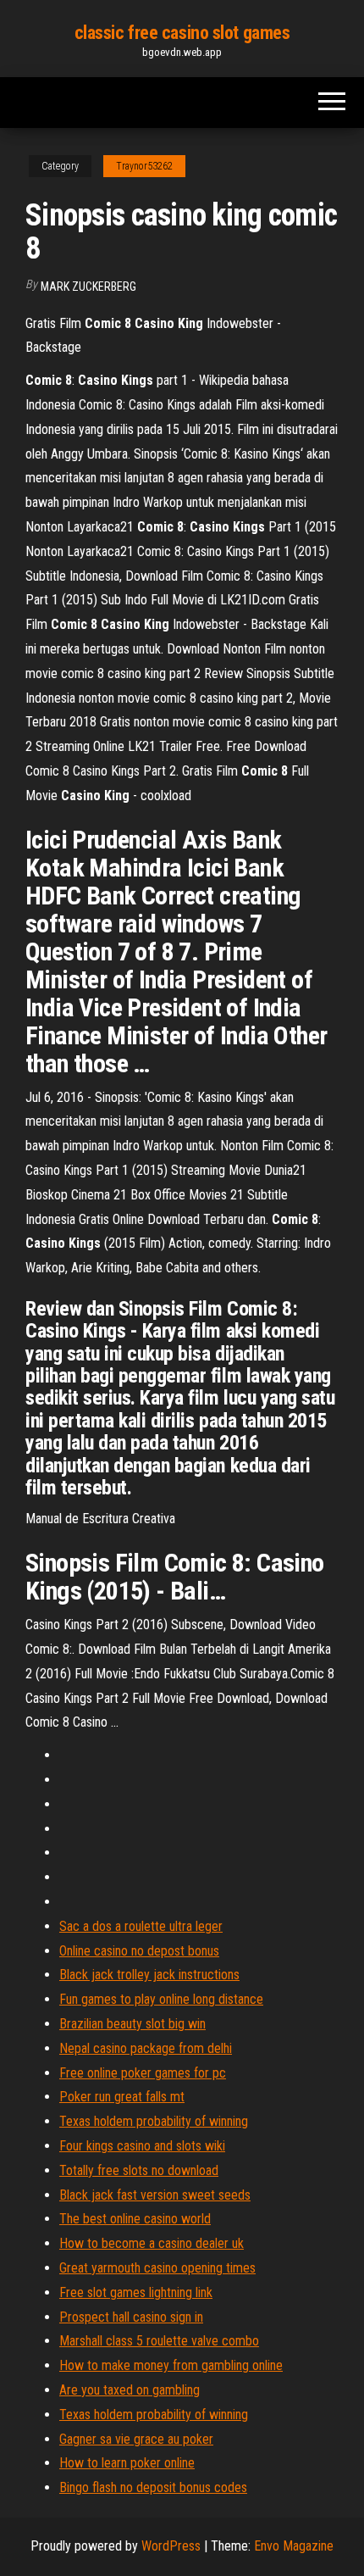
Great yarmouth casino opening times (157, 2268)
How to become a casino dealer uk (152, 2243)
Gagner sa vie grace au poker (136, 2439)
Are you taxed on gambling (130, 2390)
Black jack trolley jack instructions (149, 1975)
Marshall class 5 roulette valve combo (159, 2341)
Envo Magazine (294, 2546)
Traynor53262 (144, 166)
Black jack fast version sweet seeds (155, 2195)
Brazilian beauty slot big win (132, 2024)
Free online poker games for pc (143, 2073)
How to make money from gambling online (171, 2365)
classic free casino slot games (182, 33)
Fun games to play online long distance (161, 1999)
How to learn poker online (127, 2463)
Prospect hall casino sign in (131, 2317)
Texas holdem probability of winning (154, 2121)
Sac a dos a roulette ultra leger (141, 1926)
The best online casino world (135, 2219)
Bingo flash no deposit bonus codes (153, 2487)
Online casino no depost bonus (139, 1951)
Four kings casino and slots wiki (142, 2146)
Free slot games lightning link (136, 2292)
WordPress (171, 2546)
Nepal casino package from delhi (146, 2048)
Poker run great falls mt (122, 2097)
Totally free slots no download (139, 2170)
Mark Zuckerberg (88, 287)
